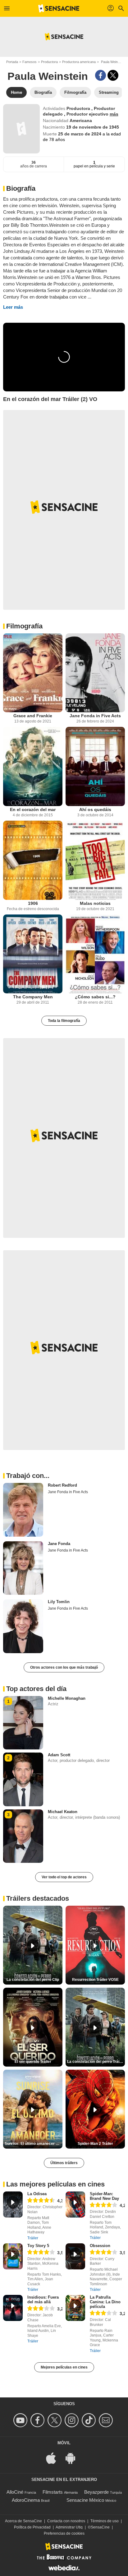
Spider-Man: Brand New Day (104, 2196)
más (114, 114)
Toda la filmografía (64, 1021)
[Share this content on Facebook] (101, 75)
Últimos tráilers (64, 2163)
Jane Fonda (59, 1544)
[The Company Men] (33, 954)
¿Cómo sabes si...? (95, 997)
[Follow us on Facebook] (38, 2420)
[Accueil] (59, 8)
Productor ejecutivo (88, 114)
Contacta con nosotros (66, 2521)
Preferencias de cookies (64, 2533)
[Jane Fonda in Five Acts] (95, 673)
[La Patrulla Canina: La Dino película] (75, 2308)
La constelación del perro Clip (33, 1980)
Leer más (13, 307)
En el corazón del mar (33, 809)
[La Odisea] (13, 2204)
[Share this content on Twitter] (113, 75)
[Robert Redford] (23, 1510)
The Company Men (33, 997)
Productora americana (79, 62)
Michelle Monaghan (67, 1698)
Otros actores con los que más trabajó (64, 1667)
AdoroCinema (26, 2500)
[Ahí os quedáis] (95, 766)
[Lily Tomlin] (23, 1626)
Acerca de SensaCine (23, 2521)
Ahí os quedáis (95, 809)
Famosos (30, 62)
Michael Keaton (63, 1812)
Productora (49, 62)
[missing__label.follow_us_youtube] (21, 2420)
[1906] (33, 860)
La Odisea (37, 2194)
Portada (12, 62)
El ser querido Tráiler (33, 2062)
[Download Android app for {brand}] (74, 2457)
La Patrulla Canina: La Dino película (105, 2302)
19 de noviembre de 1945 (93, 127)
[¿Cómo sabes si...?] (95, 954)
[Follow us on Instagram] (73, 2420)
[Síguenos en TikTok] (90, 2420)
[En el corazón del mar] (33, 766)
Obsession (100, 2246)
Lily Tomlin (59, 1602)
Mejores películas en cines (64, 2367)
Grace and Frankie (33, 716)
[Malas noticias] (95, 860)
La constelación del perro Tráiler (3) (96, 2062)
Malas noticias (95, 903)
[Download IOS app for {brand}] (54, 2457)
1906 (33, 903)
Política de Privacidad (32, 2527)
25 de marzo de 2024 (80, 134)
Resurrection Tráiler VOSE (95, 1980)
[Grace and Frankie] (33, 673)
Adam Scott (59, 1755)
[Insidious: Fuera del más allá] (13, 2308)
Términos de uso (105, 2521)
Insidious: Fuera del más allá (43, 2300)
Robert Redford (62, 1485)
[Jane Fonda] (23, 1568)
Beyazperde (96, 2492)
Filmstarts (53, 2492)
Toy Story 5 (38, 2246)
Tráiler (33, 2238)
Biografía (21, 188)
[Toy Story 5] (13, 2256)
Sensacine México (85, 2500)
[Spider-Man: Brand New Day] (75, 2204)
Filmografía (24, 626)
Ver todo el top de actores (64, 1877)
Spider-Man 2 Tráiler (95, 2144)
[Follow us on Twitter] (55, 2420)
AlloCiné (15, 2492)
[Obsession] (75, 2256)
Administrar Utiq (69, 2527)
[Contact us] (107, 2420)
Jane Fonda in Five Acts (95, 716)
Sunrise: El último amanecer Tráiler (34, 2144)
